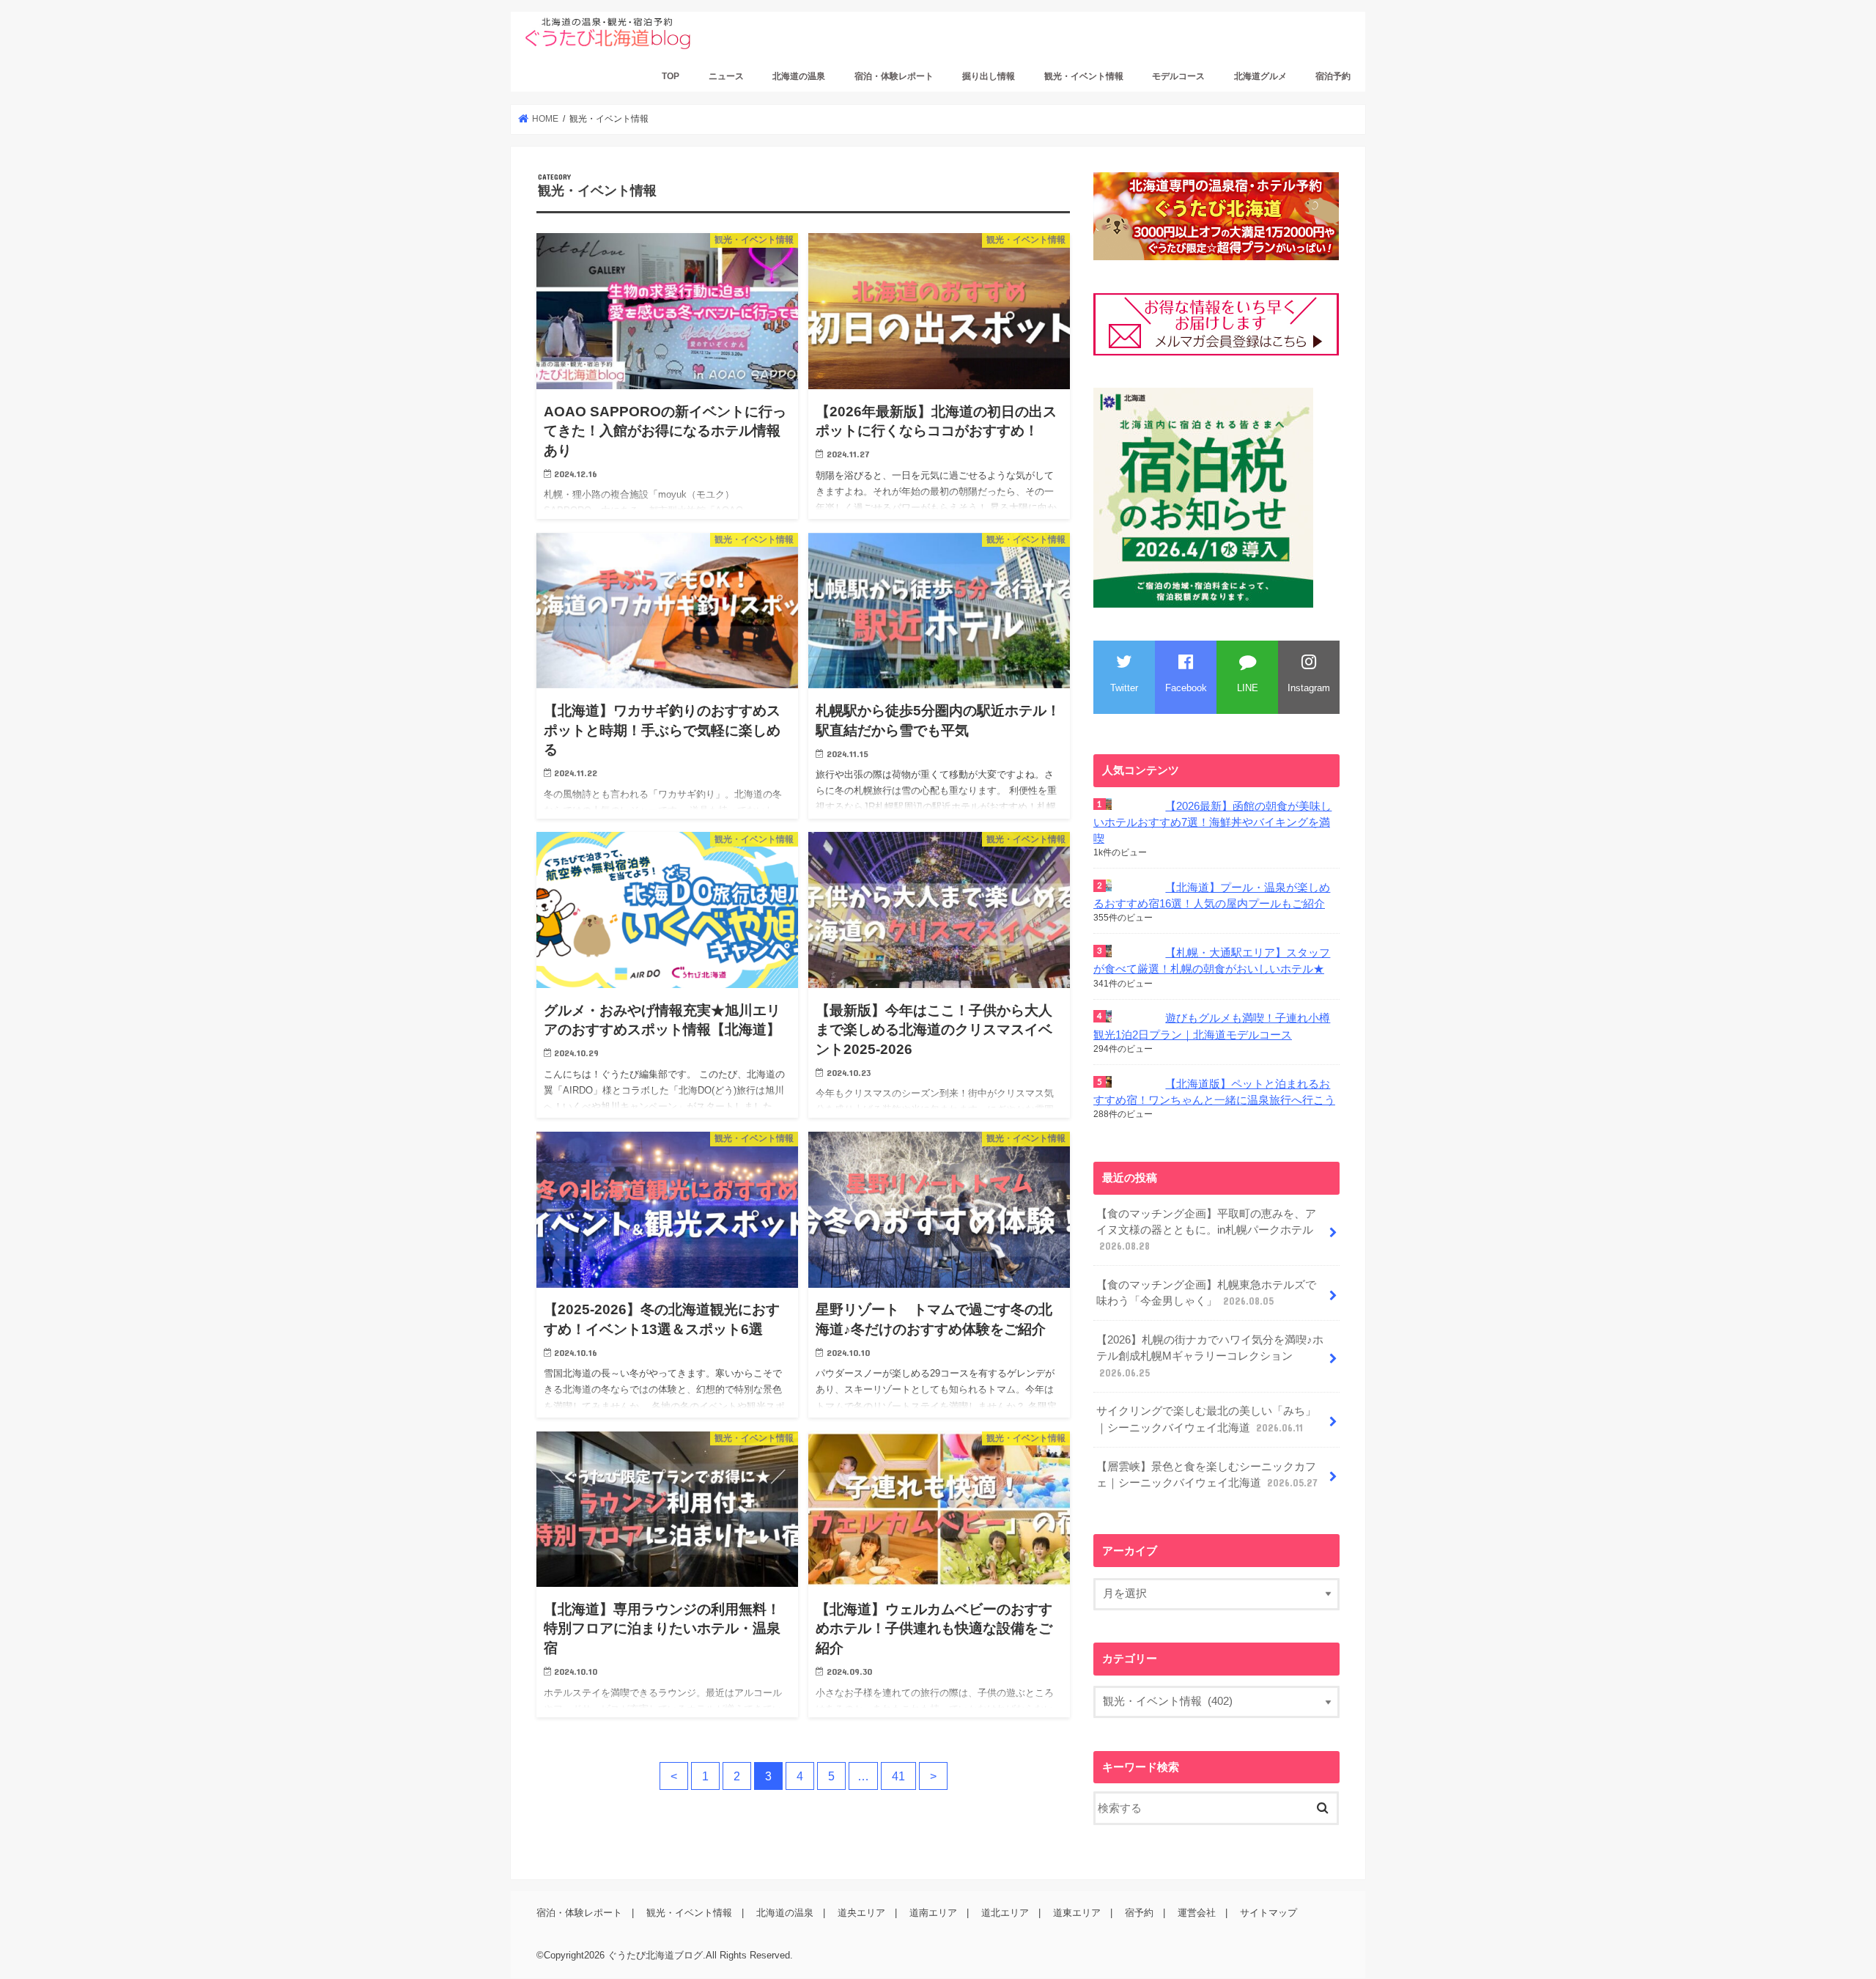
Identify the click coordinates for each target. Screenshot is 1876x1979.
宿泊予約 (1333, 76)
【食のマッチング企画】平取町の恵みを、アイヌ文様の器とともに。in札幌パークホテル (1206, 1230)
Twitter (1124, 688)
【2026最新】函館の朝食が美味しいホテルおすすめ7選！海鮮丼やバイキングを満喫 (1212, 822)
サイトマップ (1268, 1913)
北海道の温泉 (799, 76)
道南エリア (933, 1913)
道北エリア (1005, 1913)
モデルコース (1178, 76)
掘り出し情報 (989, 76)
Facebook (1186, 688)
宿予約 (1139, 1913)
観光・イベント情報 (1084, 76)
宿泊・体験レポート (894, 76)
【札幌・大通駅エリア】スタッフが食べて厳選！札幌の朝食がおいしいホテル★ (1212, 961)
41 (898, 1776)
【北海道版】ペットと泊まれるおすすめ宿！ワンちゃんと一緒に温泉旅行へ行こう (1214, 1092)
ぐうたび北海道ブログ (655, 1956)
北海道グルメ (1260, 76)
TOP (671, 76)
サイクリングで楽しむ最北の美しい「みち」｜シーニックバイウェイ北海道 (1206, 1419)
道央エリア (861, 1913)
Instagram (1309, 688)
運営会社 (1197, 1913)
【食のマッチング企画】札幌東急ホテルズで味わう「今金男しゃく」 (1206, 1293)
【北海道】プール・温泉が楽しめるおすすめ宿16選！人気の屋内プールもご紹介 (1212, 896)
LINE (1248, 688)
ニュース (726, 76)
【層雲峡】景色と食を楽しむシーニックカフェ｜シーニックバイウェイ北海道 (1207, 1475)
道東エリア (1077, 1913)
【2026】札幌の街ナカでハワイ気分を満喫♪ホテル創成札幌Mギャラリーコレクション (1210, 1356)
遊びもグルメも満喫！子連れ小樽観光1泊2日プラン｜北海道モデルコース (1212, 1026)
